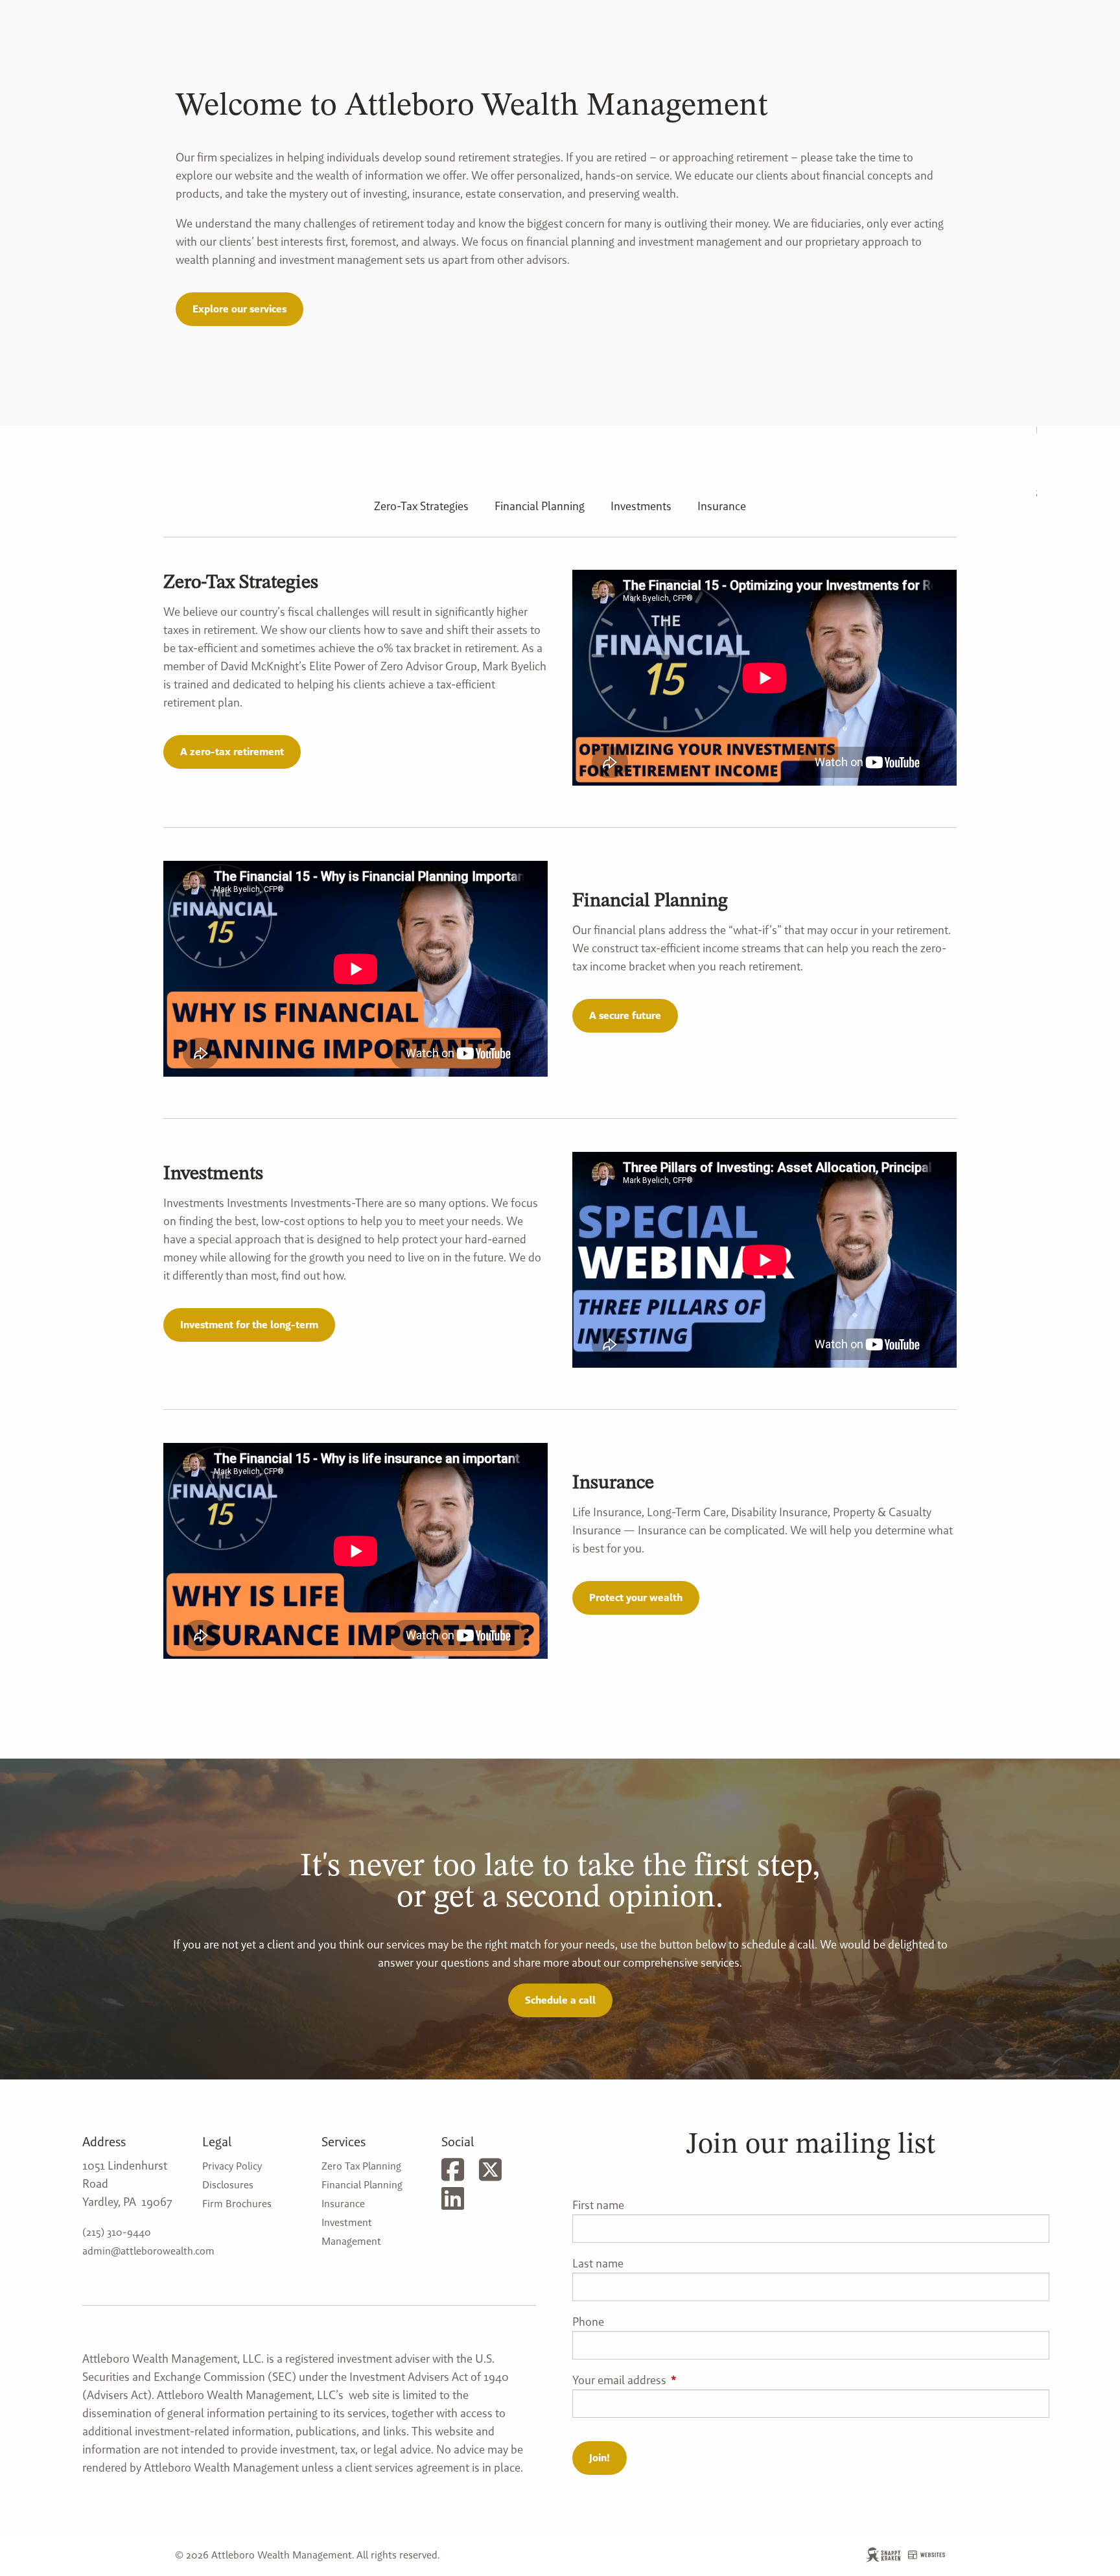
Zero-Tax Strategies (421, 506)
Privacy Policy (232, 2166)
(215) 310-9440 (117, 2232)
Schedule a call (560, 2000)
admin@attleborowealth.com (148, 2251)
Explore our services (239, 309)
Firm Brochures (237, 2204)
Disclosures (228, 2185)
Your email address (672, 2380)
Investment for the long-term (249, 1325)
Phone (588, 2322)
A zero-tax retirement (232, 752)
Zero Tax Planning (361, 2166)
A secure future (625, 1015)
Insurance (722, 506)
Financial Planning (540, 506)
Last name (598, 2263)
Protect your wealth (636, 1598)
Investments (641, 506)
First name (598, 2205)
